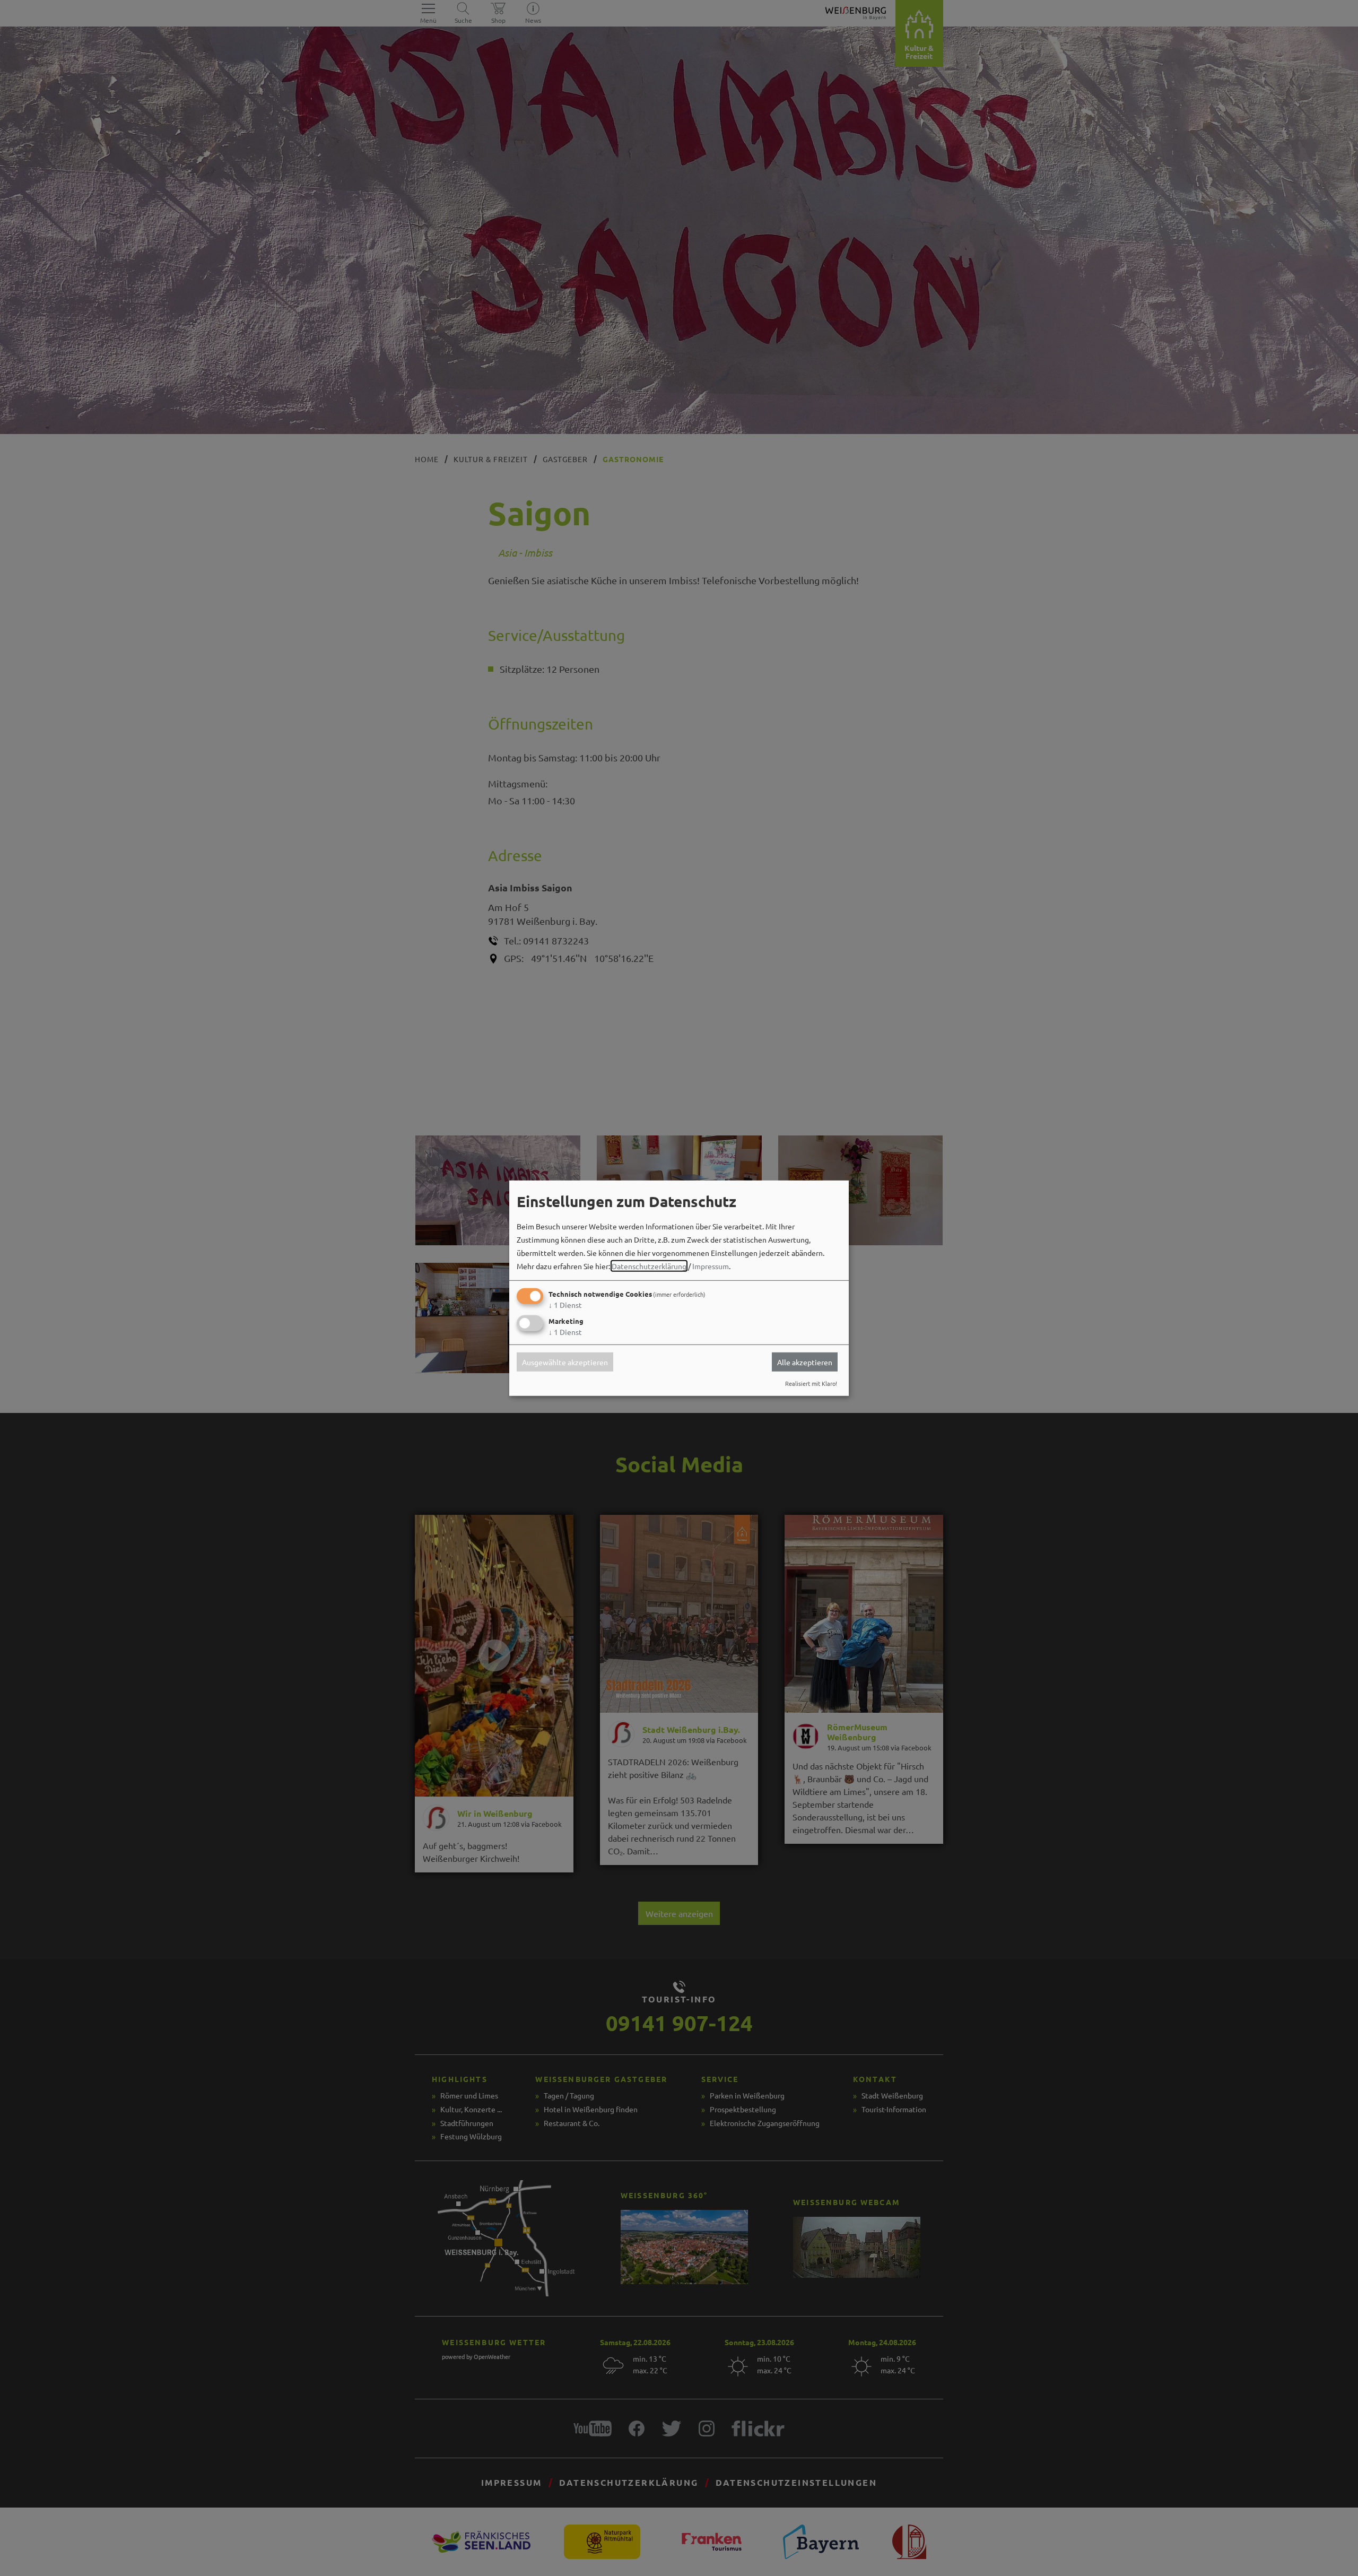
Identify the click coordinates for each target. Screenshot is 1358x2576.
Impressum (711, 1266)
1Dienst (565, 1305)
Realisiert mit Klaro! (811, 1383)
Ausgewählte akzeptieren (565, 1362)
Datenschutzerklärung (649, 1266)
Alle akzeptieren (805, 1362)
